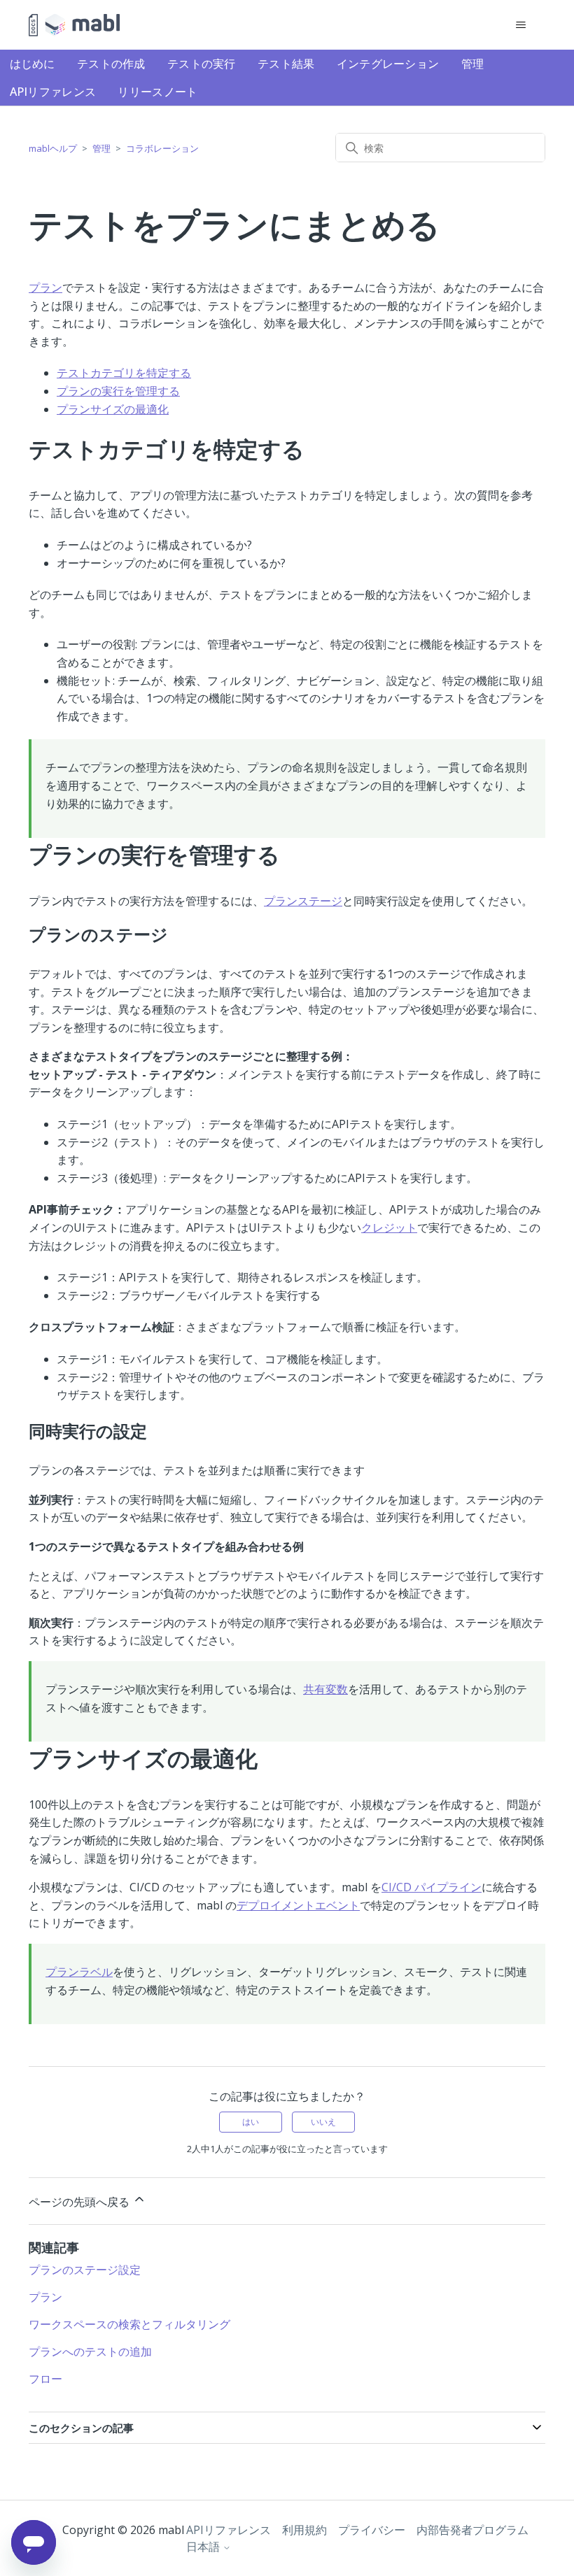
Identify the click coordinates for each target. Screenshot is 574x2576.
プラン (45, 287)
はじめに (33, 64)
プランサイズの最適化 (113, 409)
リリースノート (157, 92)
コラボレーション (162, 148)
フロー (45, 2379)
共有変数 (325, 1689)
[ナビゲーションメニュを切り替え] (520, 25)
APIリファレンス (53, 92)
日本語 (204, 2547)
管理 (473, 64)
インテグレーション (388, 64)
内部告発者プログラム (472, 2530)
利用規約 (304, 2530)
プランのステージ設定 (85, 2270)
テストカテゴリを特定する (124, 373)
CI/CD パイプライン (432, 1887)
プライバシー (372, 2530)
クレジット (389, 1227)
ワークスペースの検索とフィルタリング (129, 2324)
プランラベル (79, 1972)
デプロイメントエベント (298, 1905)
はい (251, 2122)
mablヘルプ (53, 148)
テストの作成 (111, 64)
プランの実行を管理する (118, 391)
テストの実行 (202, 64)
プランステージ (303, 901)
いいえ (323, 2122)
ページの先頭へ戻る (80, 2202)
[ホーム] (74, 25)
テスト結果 (286, 64)
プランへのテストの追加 (90, 2351)
